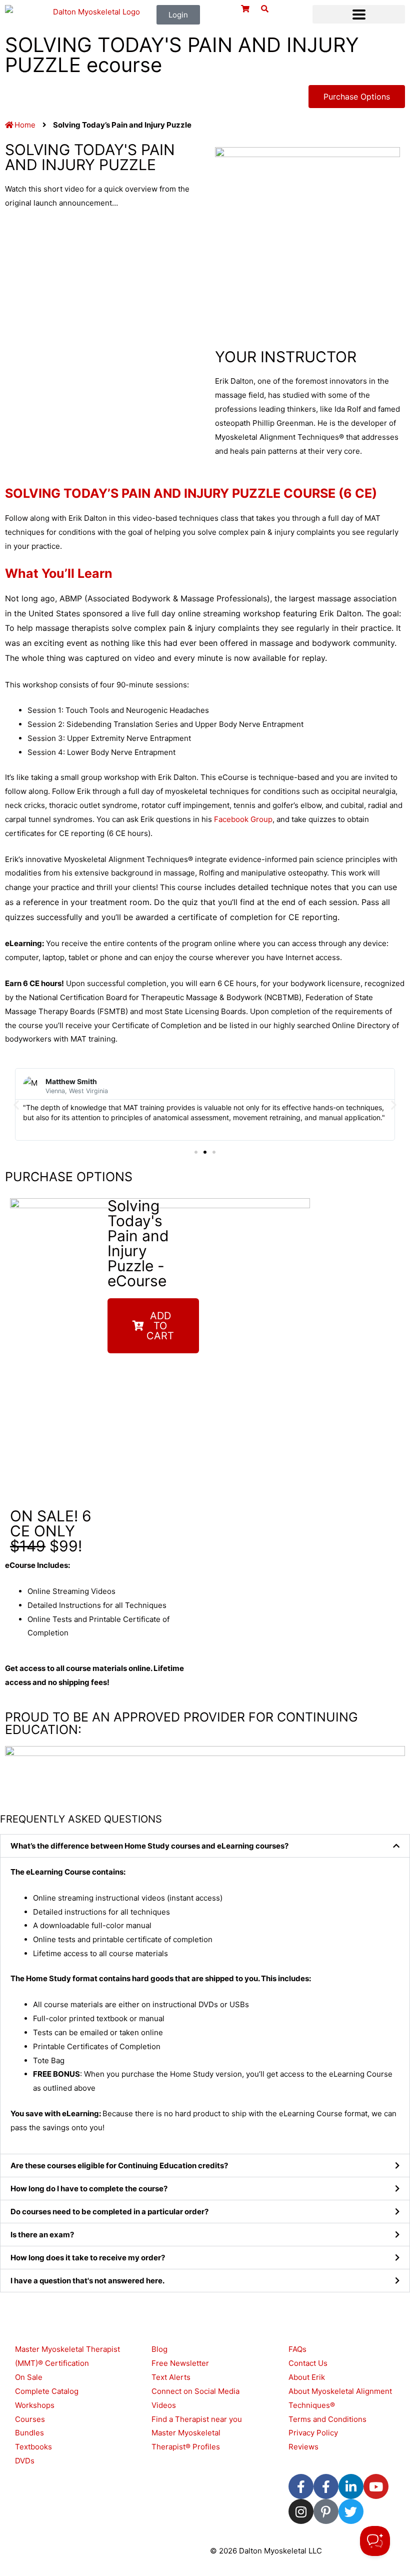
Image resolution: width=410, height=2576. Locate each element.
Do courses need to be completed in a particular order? (109, 2212)
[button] (359, 14)
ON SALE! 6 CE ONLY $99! (51, 1531)
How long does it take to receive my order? (88, 2258)
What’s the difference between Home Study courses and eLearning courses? (149, 1846)
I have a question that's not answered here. (87, 2281)
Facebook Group (243, 819)
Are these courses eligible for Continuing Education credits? (119, 2166)
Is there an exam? (42, 2235)
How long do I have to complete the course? (89, 2189)
